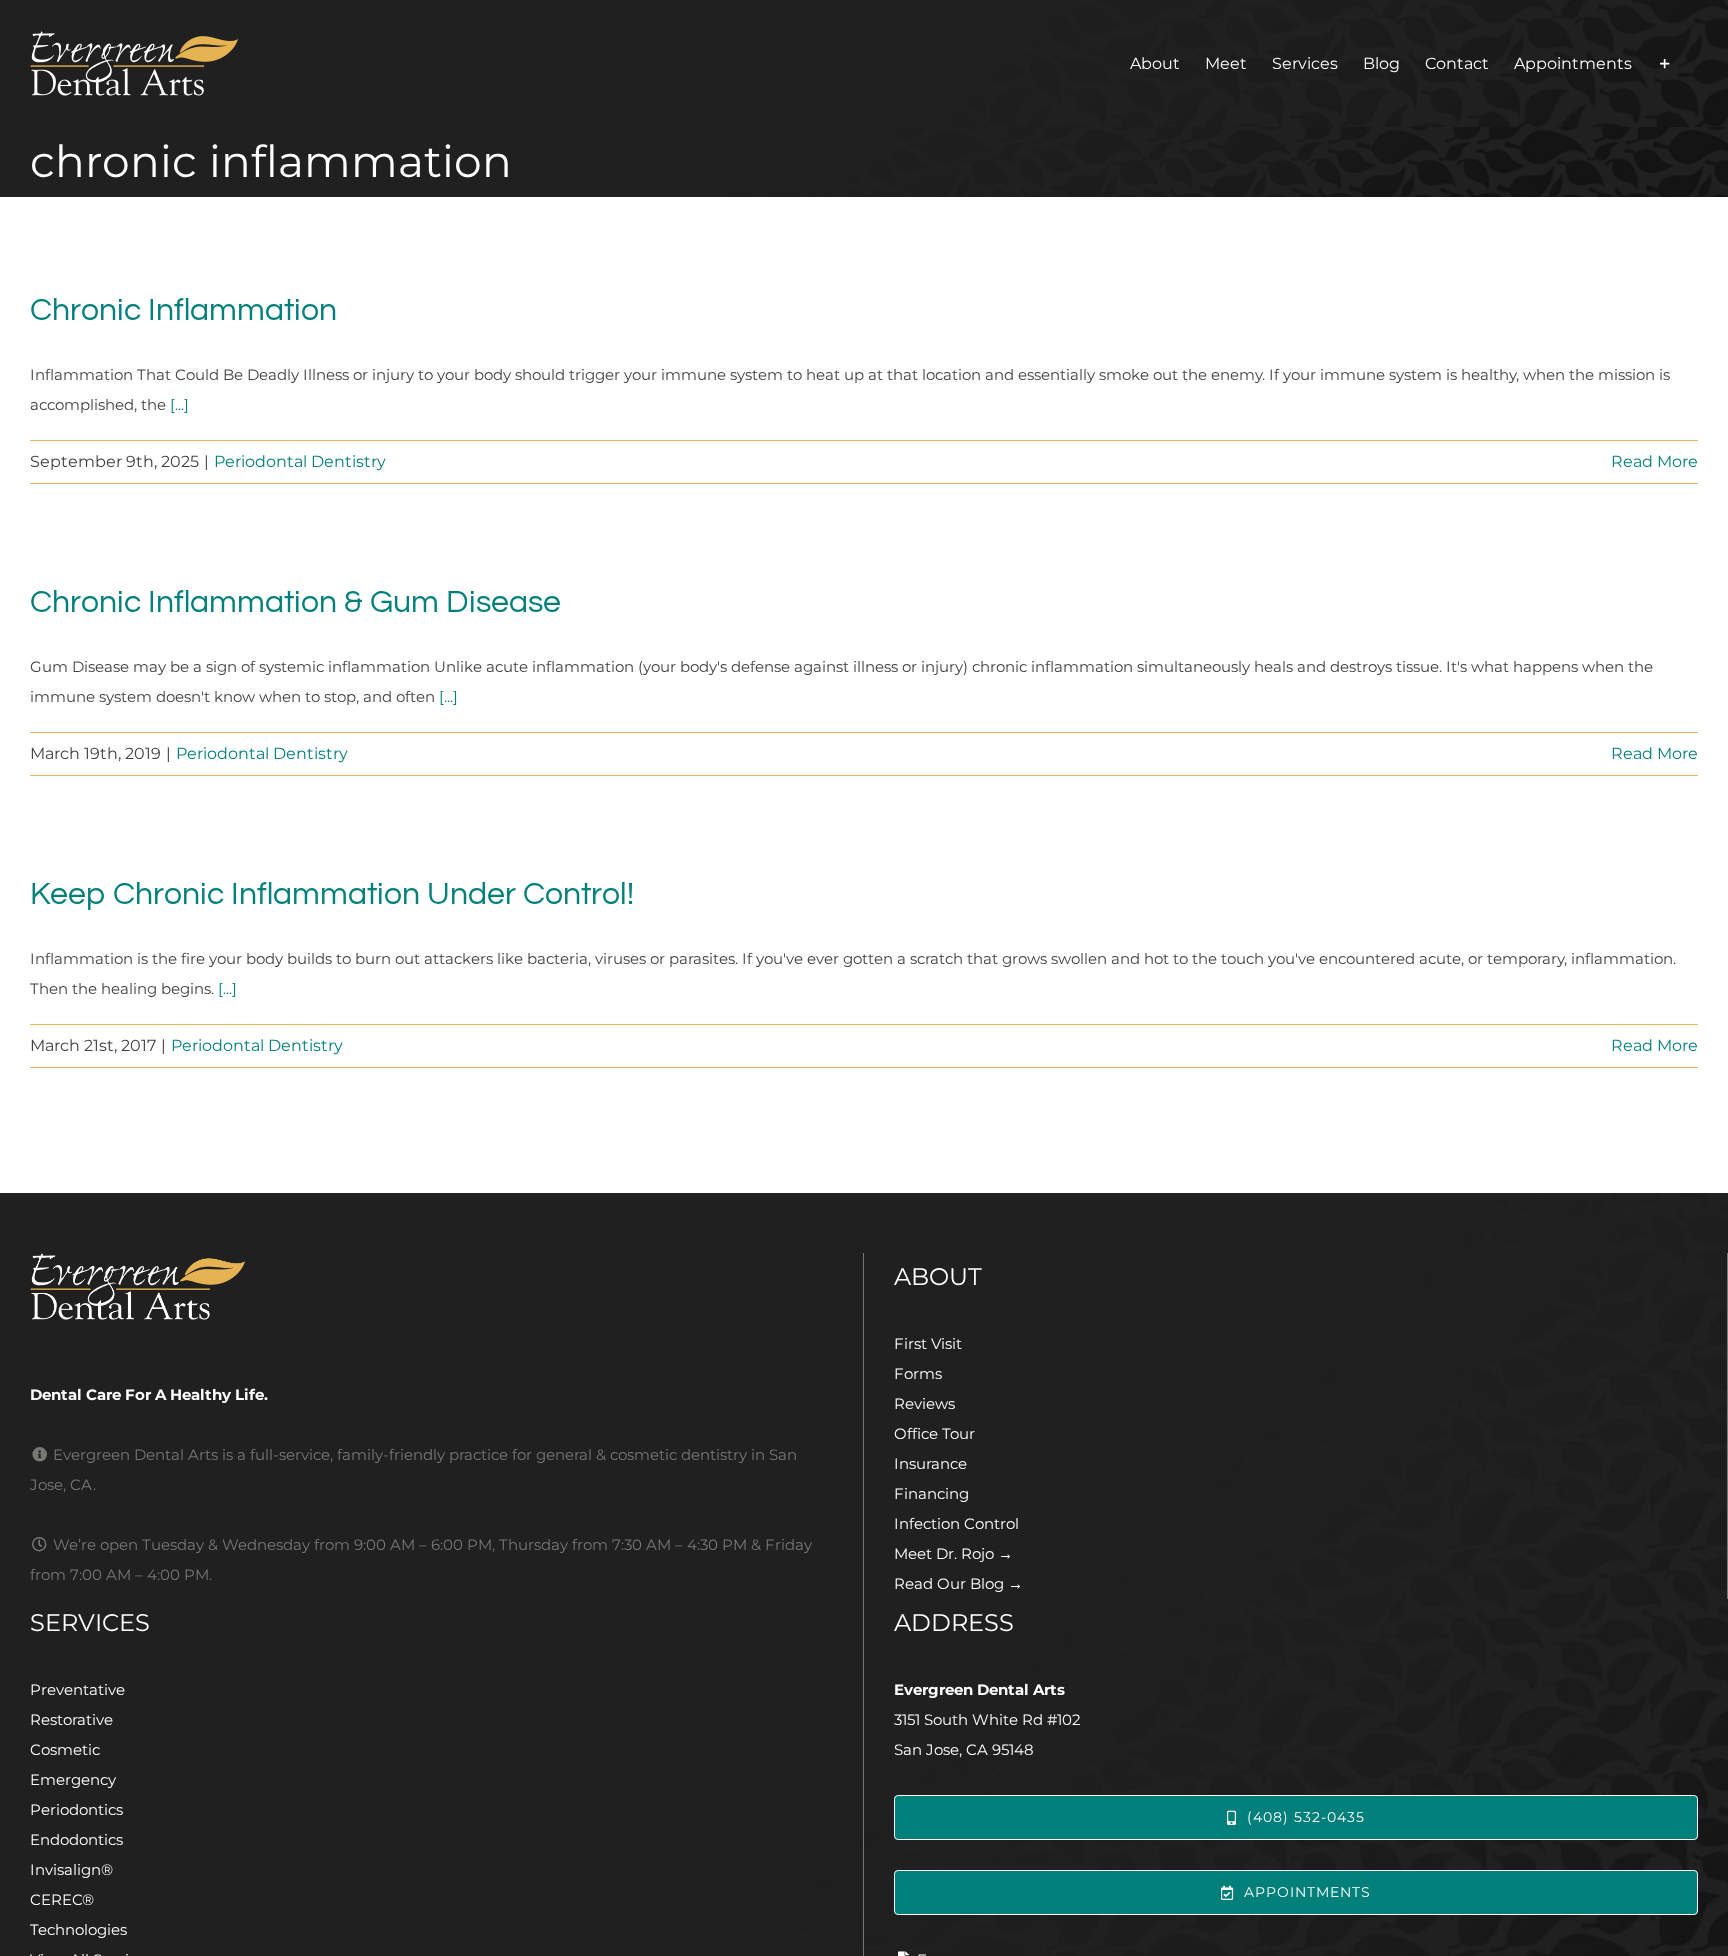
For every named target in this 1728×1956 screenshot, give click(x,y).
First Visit (928, 1343)
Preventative (77, 1689)
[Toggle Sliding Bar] (1665, 63)
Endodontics (76, 1839)
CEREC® (62, 1899)
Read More (1654, 461)
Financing (931, 1493)
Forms (918, 1373)
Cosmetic (65, 1749)
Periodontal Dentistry (300, 461)
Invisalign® (71, 1869)
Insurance (930, 1463)
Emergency (73, 1779)
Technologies (78, 1929)
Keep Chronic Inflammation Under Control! (332, 894)
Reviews (924, 1403)
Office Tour (934, 1433)
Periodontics (76, 1809)
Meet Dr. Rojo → (953, 1553)
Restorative (71, 1719)
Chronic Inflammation (183, 310)
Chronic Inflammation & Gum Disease (295, 602)
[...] (179, 404)
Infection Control (956, 1523)
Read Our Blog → (958, 1583)
